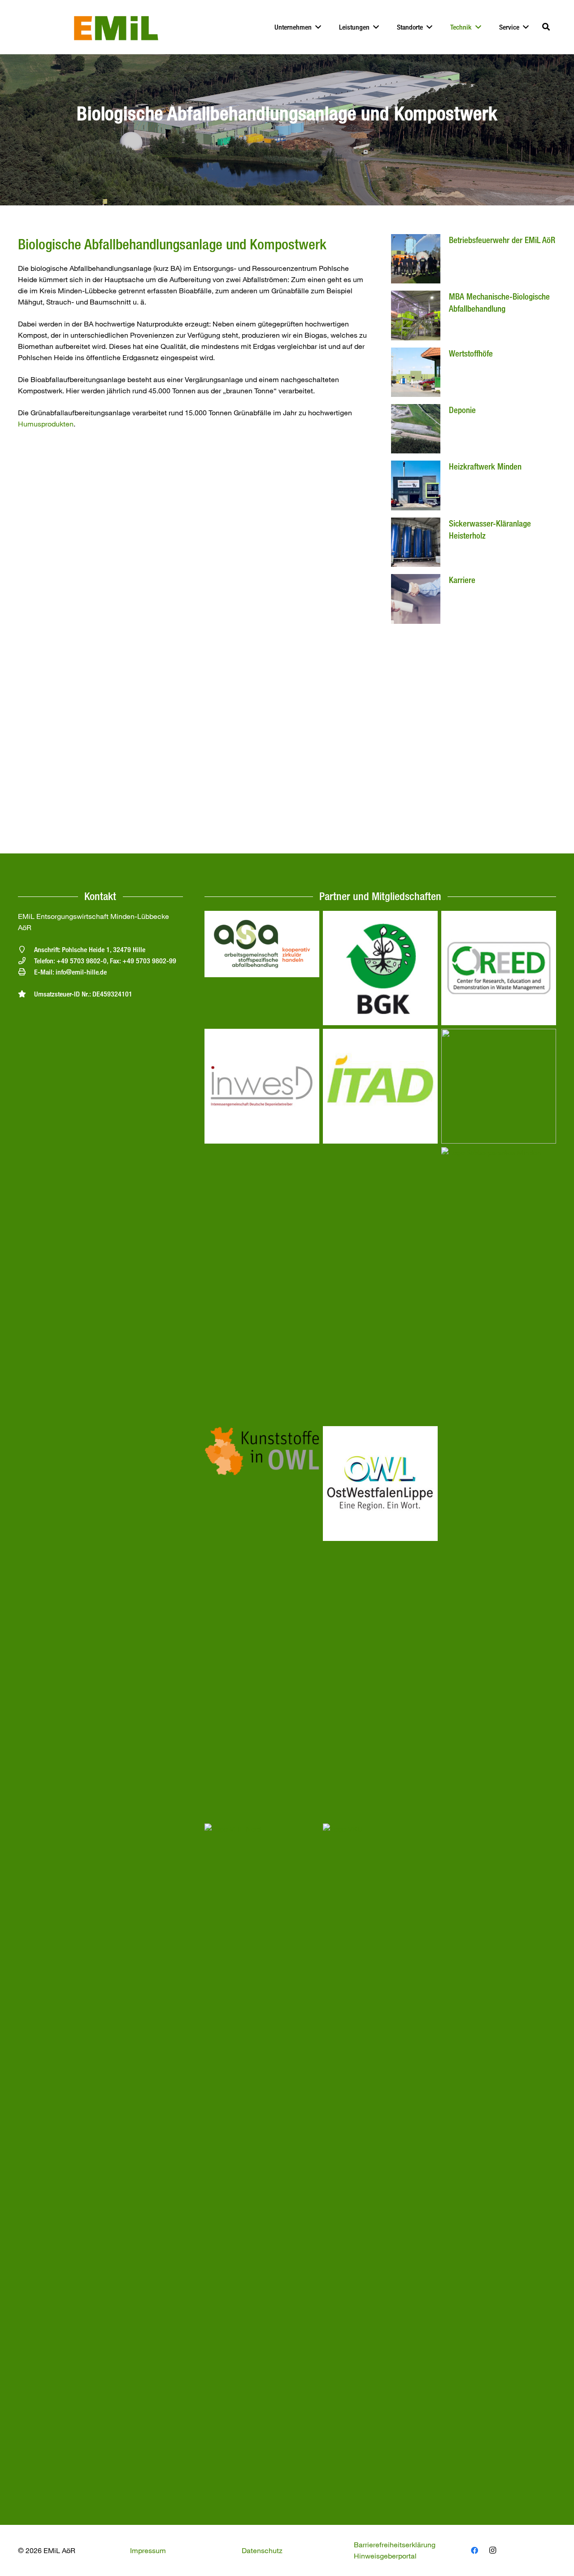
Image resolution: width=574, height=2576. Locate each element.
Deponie (462, 410)
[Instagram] (492, 2550)
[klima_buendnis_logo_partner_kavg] (499, 1034)
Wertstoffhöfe (471, 353)
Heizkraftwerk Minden (485, 466)
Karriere (462, 580)
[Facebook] (474, 2550)
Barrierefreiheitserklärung (395, 2545)
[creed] (499, 916)
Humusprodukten (46, 424)
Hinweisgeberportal (385, 2556)
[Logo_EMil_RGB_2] (116, 27)
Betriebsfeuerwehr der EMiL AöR (502, 240)
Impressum (148, 2550)
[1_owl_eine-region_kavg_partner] (380, 1432)
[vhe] (262, 1829)
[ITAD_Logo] (380, 1034)
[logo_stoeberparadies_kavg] (499, 1153)
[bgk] (380, 916)
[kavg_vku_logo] (380, 1829)
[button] (546, 27)
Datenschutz (262, 2550)
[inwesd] (262, 1034)
